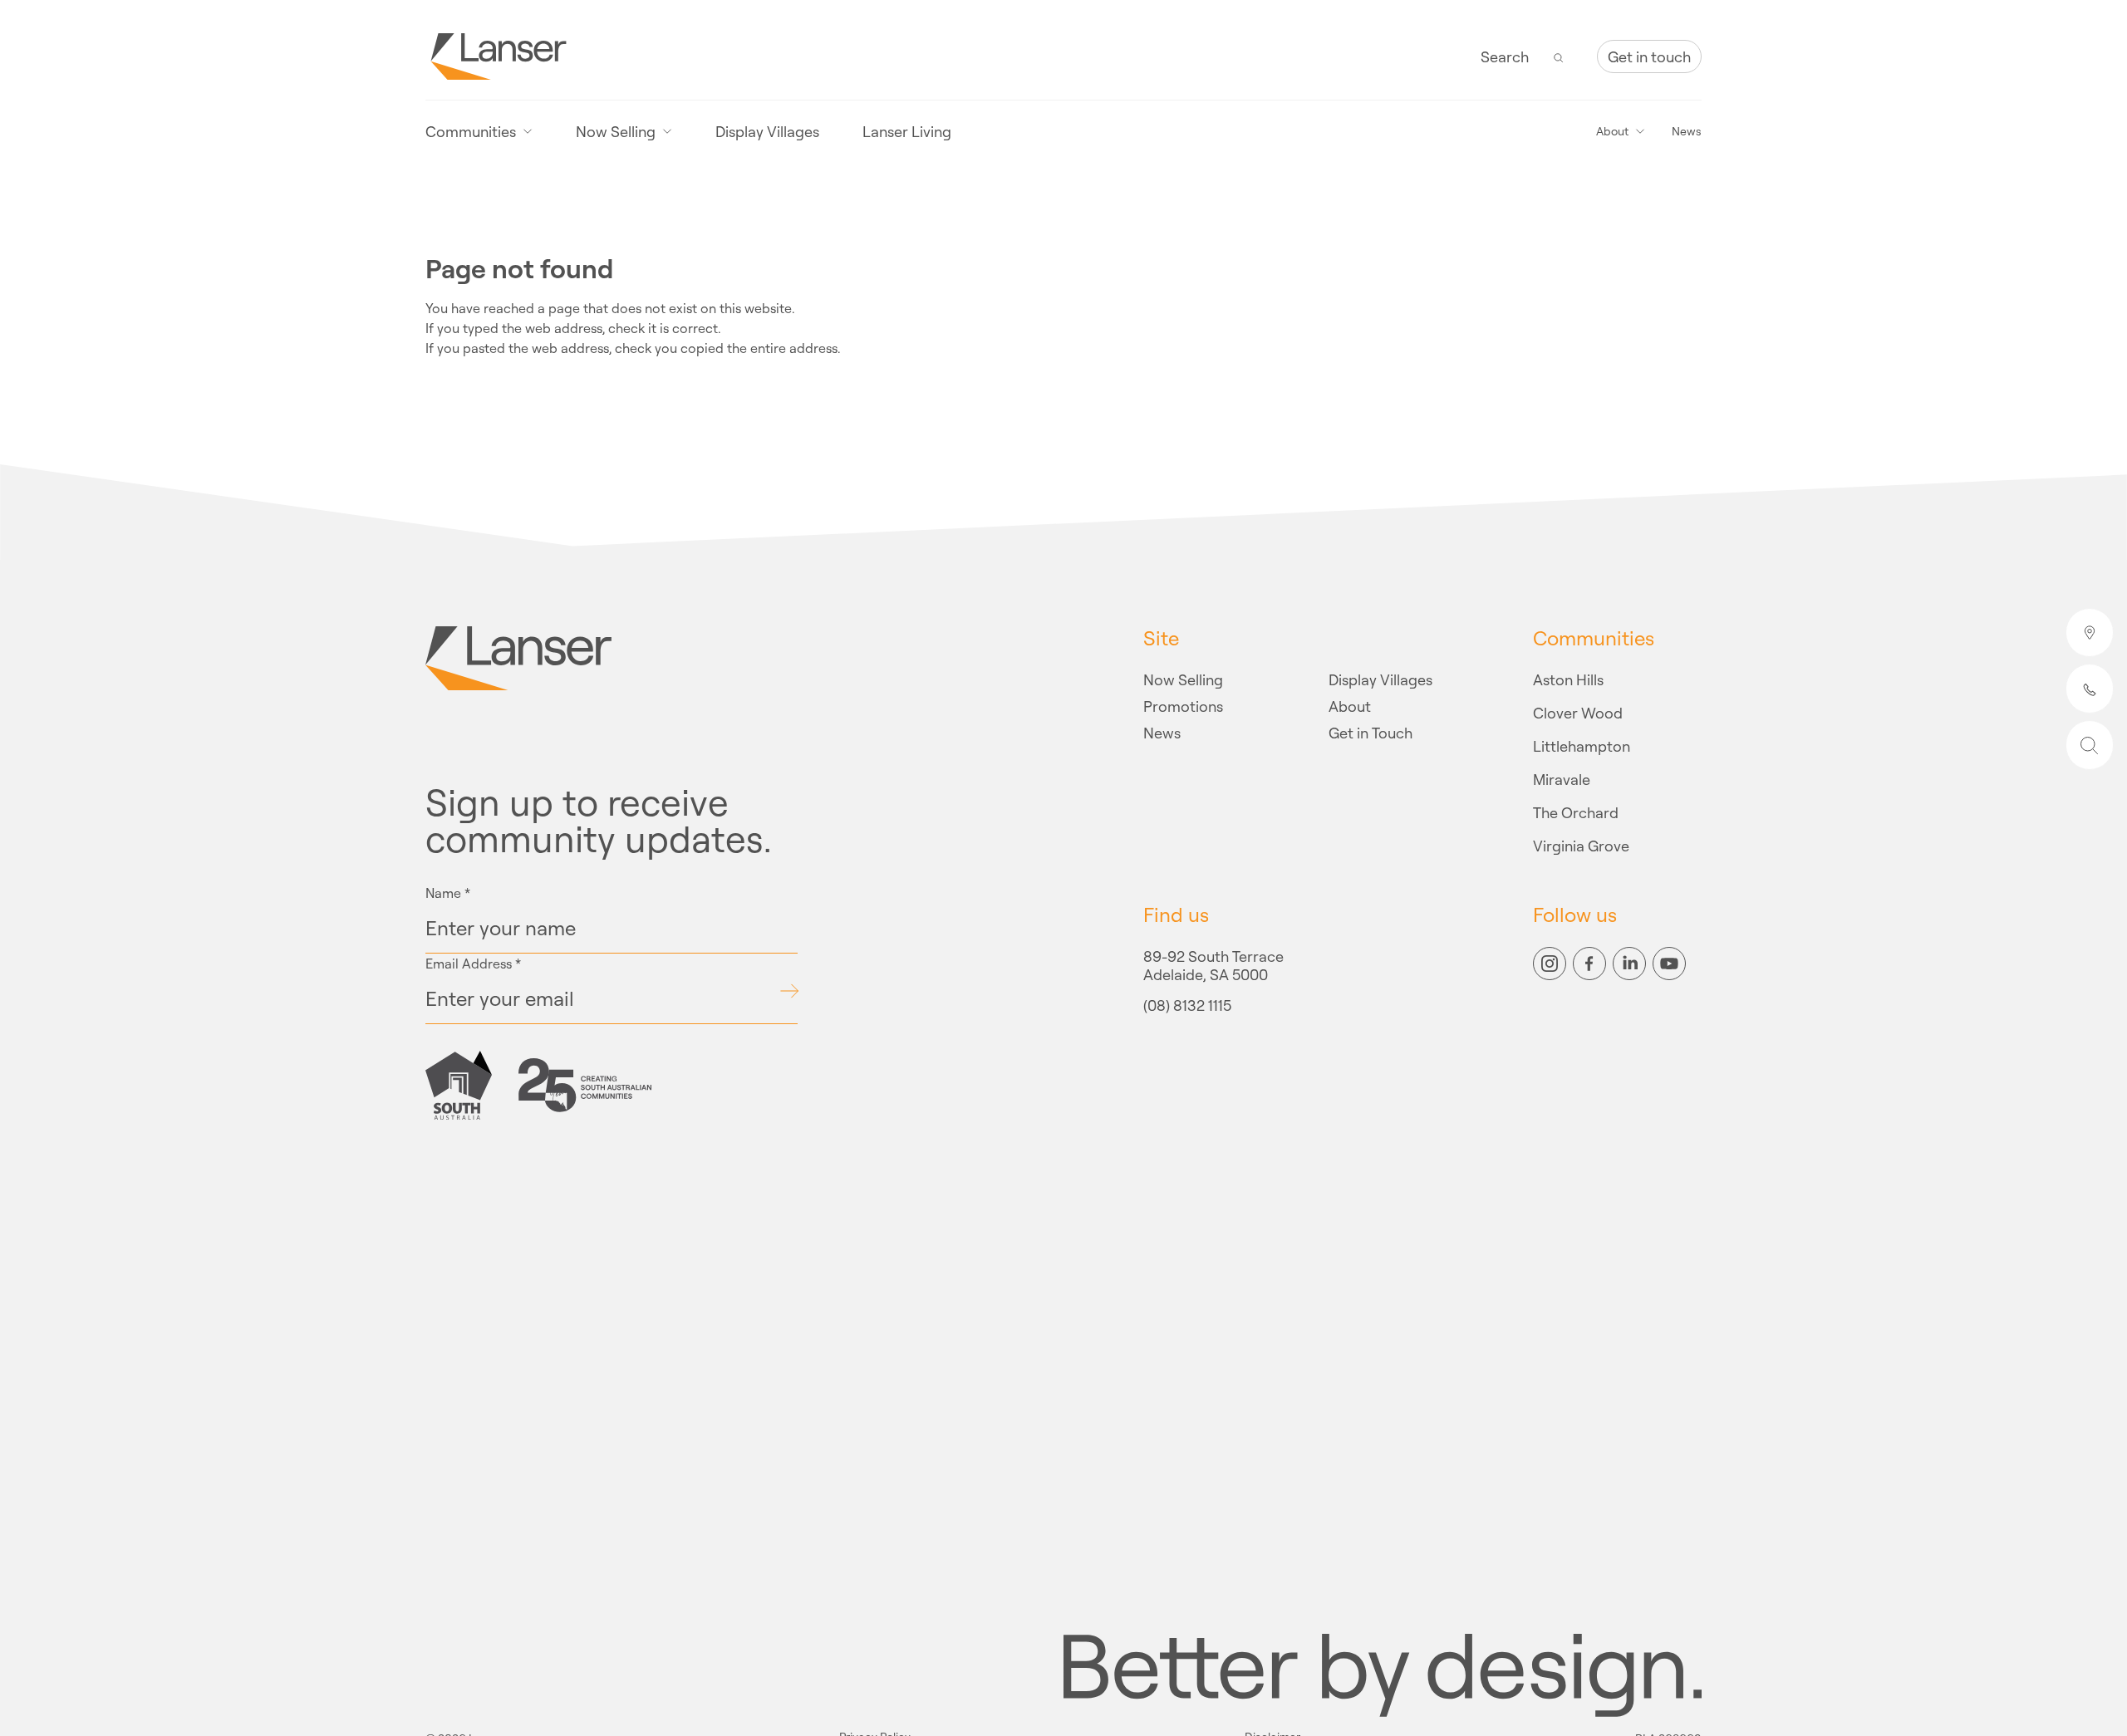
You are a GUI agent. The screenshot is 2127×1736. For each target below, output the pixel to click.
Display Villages (767, 131)
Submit (789, 991)
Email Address (473, 964)
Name (448, 893)
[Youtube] (1669, 964)
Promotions (1183, 706)
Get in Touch (1371, 733)
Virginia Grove (1581, 846)
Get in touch (1649, 56)
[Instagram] (1550, 964)
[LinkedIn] (1629, 964)
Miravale (1562, 779)
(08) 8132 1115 (1187, 1006)
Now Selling (1183, 679)
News (1687, 131)
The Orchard (1576, 812)
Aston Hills (1568, 679)
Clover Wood (1578, 713)
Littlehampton (1582, 746)
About (1350, 706)
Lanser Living (907, 131)
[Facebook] (1589, 964)
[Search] (1559, 56)
